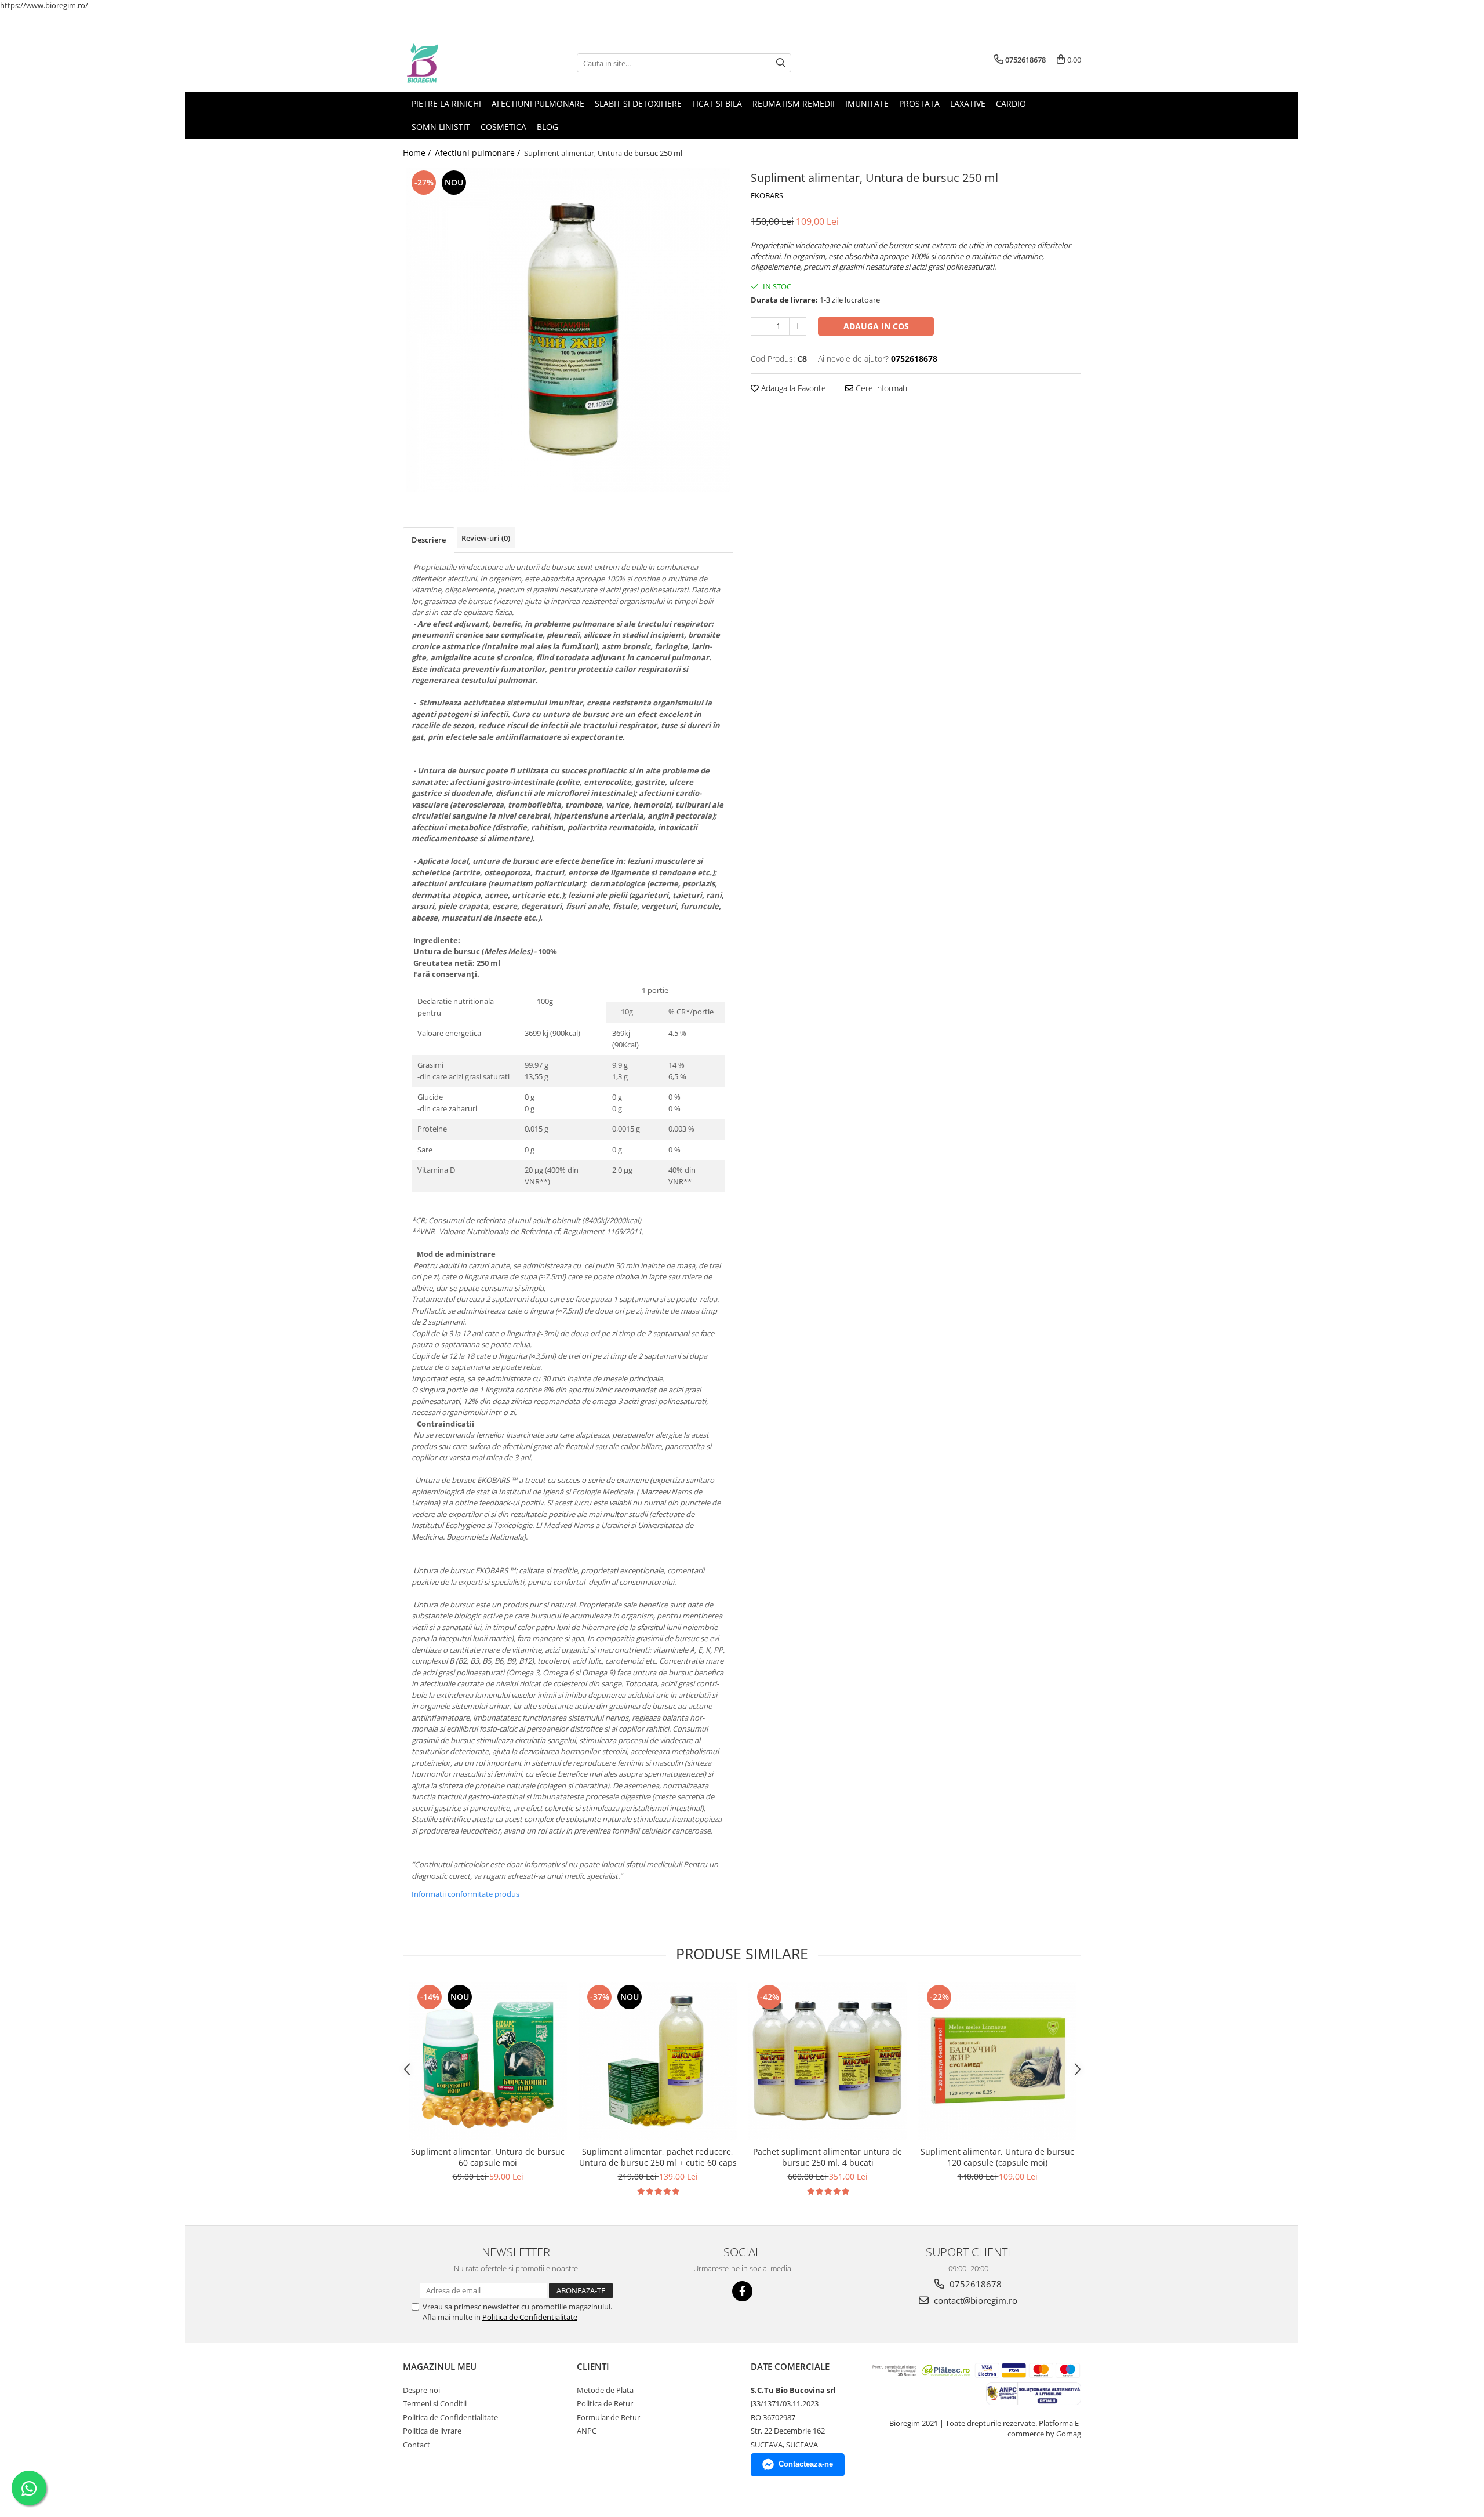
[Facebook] (742, 2291)
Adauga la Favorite (792, 388)
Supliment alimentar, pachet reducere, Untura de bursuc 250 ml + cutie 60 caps (658, 2157)
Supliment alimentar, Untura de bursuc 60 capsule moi (488, 2157)
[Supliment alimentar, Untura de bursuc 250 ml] (568, 330)
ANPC (587, 2431)
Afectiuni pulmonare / (479, 153)
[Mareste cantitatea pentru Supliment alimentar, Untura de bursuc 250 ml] (798, 326)
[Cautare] (781, 63)
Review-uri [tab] (486, 538)
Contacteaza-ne (806, 2464)
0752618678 (974, 2284)
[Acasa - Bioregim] (461, 63)
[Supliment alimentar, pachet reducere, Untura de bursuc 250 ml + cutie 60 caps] (658, 2061)
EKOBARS (767, 195)
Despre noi (421, 2390)
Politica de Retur (605, 2403)
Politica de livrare (432, 2431)
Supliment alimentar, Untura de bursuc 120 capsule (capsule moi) (997, 2157)
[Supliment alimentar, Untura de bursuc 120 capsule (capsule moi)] (997, 2061)
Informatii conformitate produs (465, 1894)
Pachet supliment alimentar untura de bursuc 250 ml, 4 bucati (828, 2157)
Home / (418, 153)
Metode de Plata (605, 2390)
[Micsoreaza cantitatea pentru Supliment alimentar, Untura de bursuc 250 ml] (759, 326)
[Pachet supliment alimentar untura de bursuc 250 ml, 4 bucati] (828, 2061)
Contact (417, 2445)
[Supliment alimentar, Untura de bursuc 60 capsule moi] (488, 2061)
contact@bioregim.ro (974, 2300)
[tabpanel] (568, 330)
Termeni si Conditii (435, 2403)
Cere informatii (881, 388)
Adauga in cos (876, 326)
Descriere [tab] (429, 540)
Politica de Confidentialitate (530, 2317)
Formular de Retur (608, 2417)
